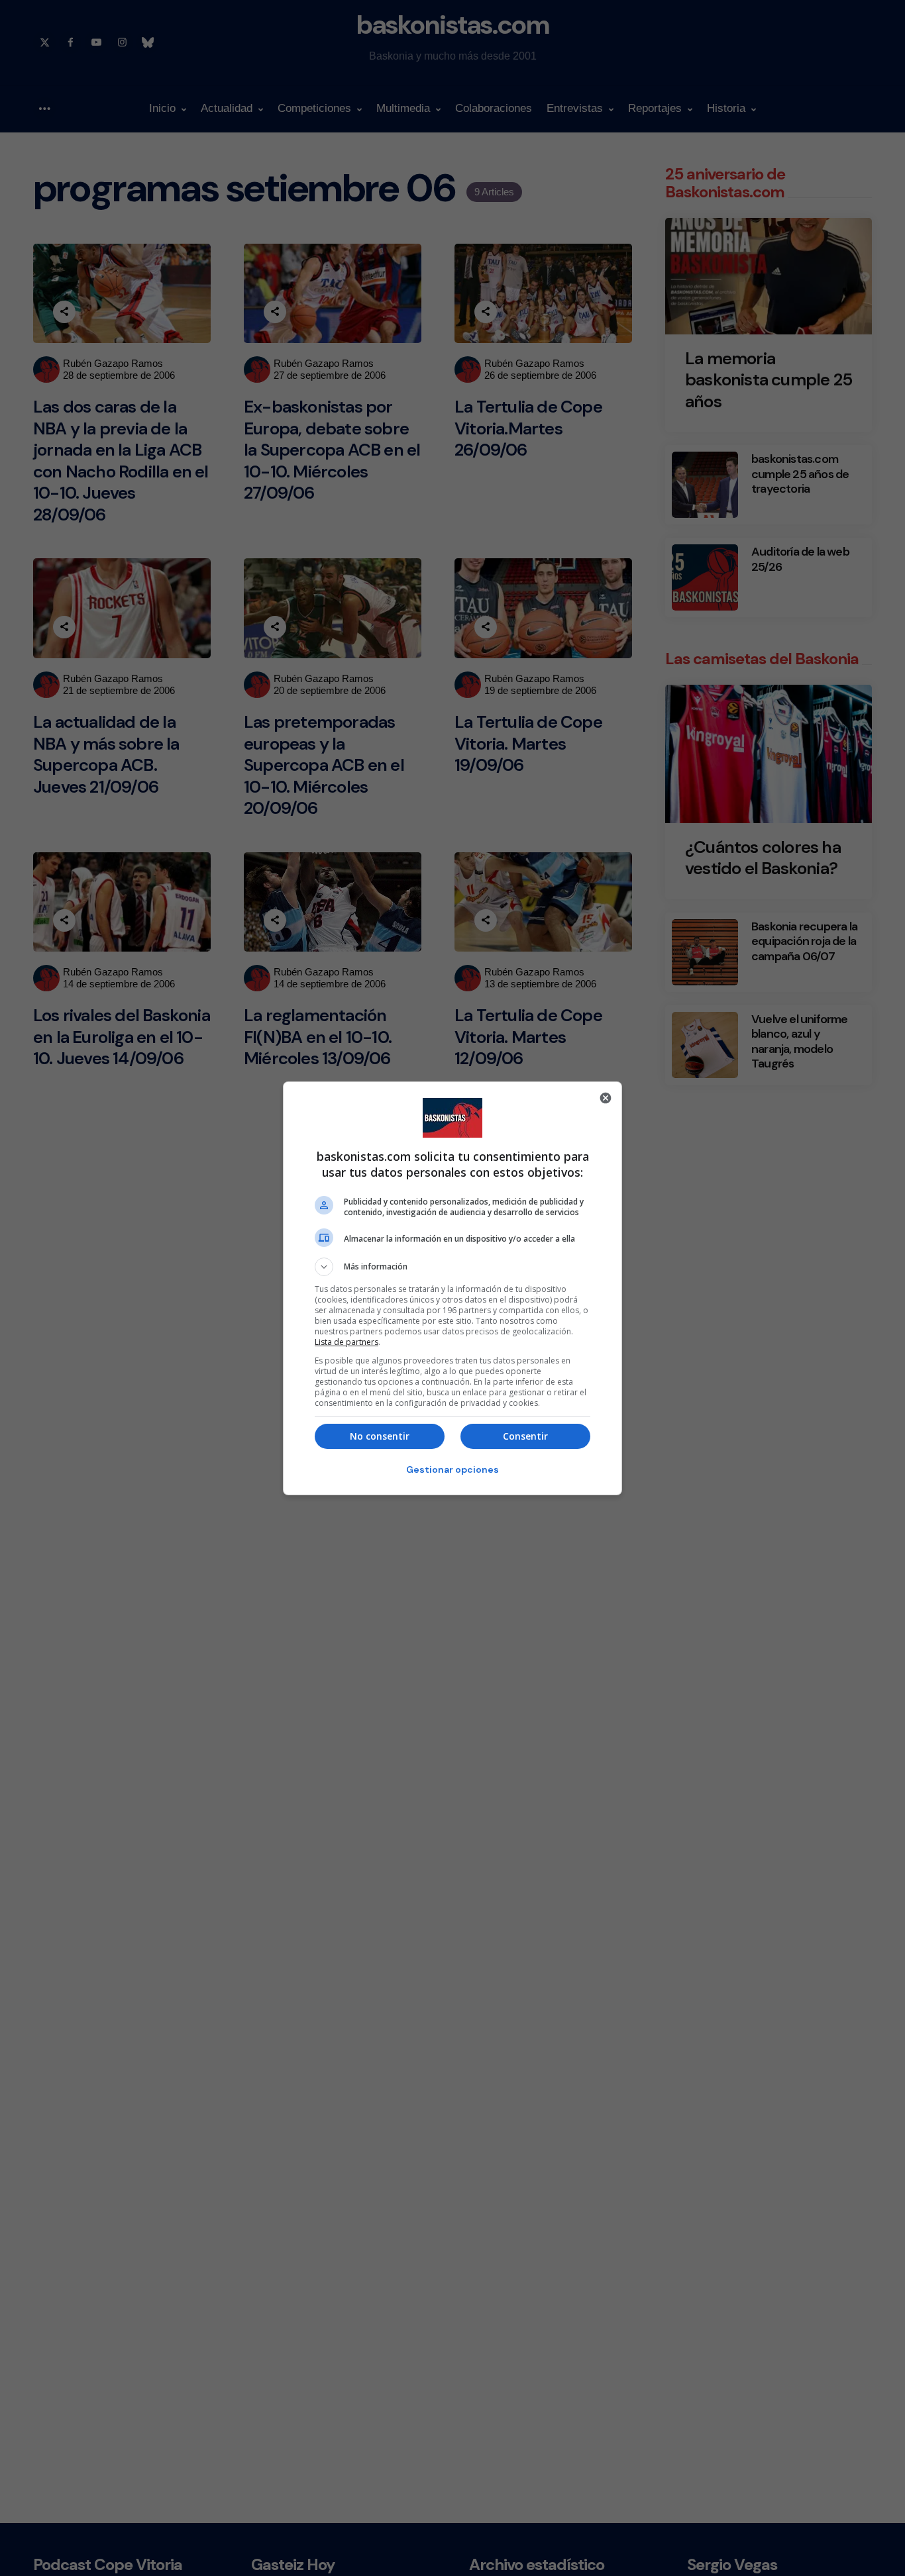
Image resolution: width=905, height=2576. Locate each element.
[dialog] (452, 1288)
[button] (452, 1267)
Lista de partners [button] (346, 1342)
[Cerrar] (606, 1098)
